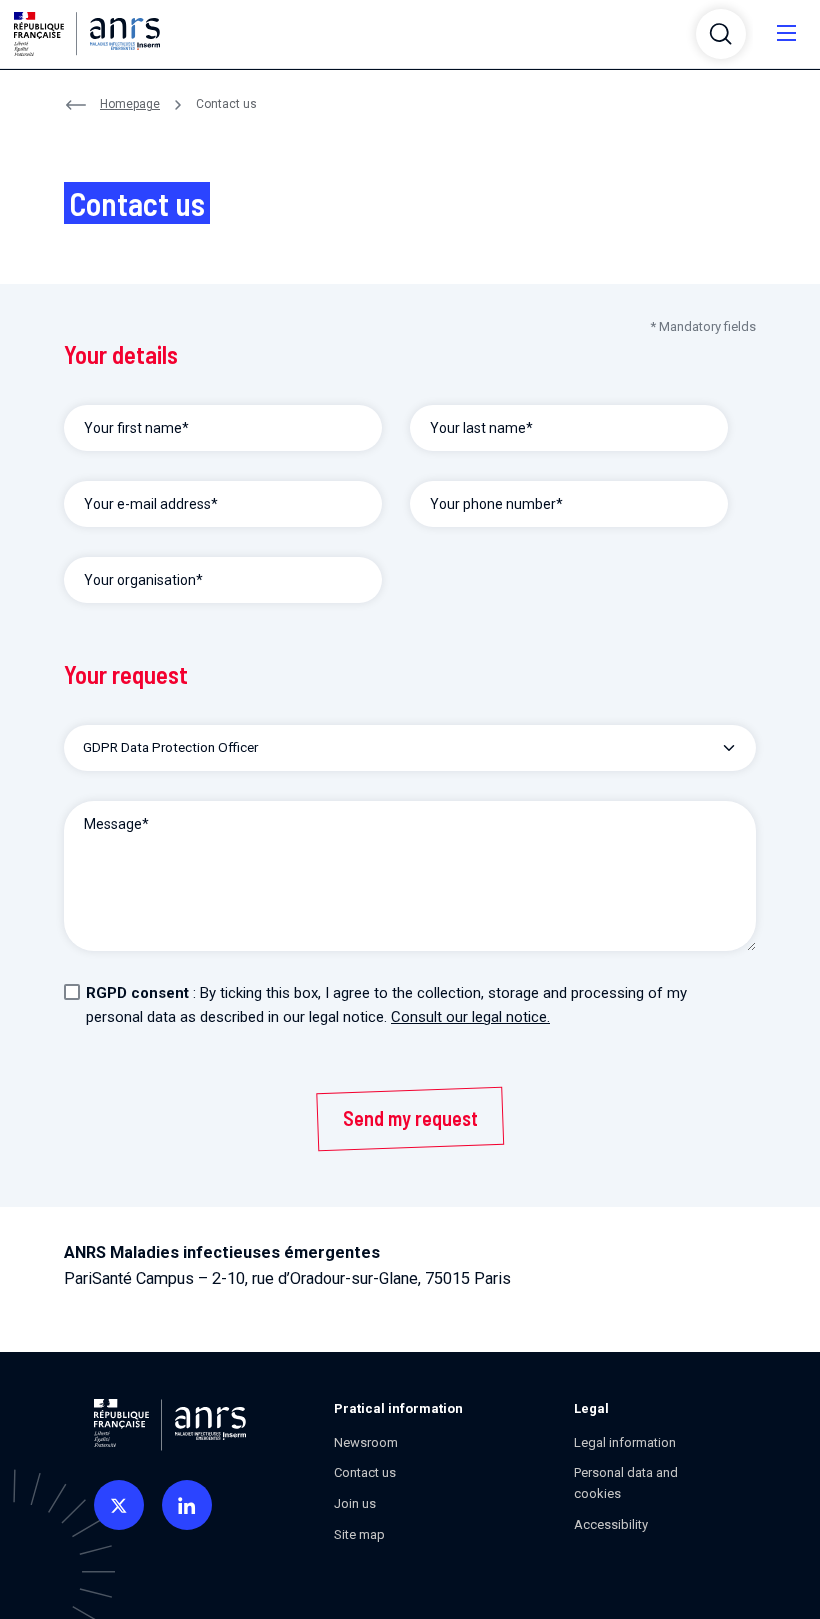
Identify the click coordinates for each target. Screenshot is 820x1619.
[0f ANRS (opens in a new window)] (119, 1505)
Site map (359, 1534)
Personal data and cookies (626, 1483)
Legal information (625, 1442)
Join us (355, 1503)
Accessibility (611, 1524)
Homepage (130, 104)
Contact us (365, 1472)
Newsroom (366, 1442)
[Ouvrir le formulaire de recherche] (721, 34)
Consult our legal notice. (470, 1017)
